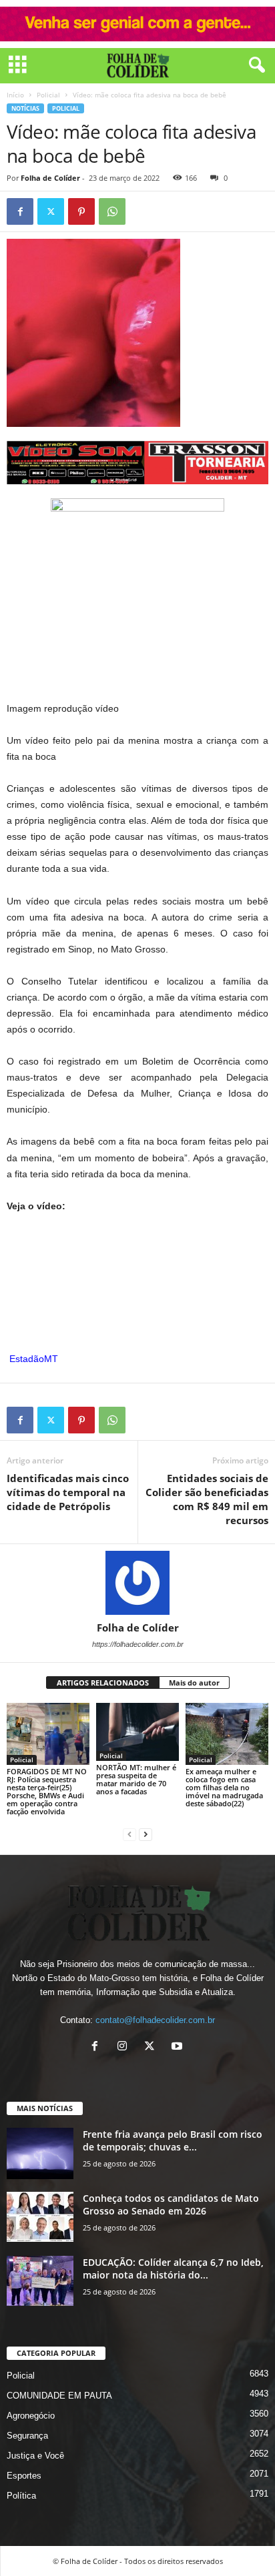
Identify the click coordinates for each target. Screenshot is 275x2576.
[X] (153, 2047)
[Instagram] (125, 2047)
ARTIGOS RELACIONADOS (103, 1683)
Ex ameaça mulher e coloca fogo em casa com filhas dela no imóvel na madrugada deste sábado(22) (224, 1787)
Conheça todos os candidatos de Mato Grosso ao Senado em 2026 (171, 2204)
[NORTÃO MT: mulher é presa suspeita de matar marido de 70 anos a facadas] (137, 1732)
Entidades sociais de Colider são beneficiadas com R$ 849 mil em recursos (207, 1499)
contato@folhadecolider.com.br (155, 2020)
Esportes (24, 2476)
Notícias (25, 108)
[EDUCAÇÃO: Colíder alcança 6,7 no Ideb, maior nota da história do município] (40, 2281)
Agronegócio (31, 2416)
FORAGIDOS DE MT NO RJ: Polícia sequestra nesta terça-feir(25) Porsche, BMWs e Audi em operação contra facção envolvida (47, 1791)
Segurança (27, 2436)
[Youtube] (179, 2047)
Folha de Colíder (50, 178)
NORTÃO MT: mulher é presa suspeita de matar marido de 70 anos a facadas (136, 1779)
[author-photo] (137, 1583)
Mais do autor (194, 1683)
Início (15, 95)
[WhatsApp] (112, 211)
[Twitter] (51, 211)
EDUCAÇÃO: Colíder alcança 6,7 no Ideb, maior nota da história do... (173, 2269)
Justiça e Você (35, 2456)
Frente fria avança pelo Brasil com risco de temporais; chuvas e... (173, 2140)
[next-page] (146, 1834)
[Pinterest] (81, 211)
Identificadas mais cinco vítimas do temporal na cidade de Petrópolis (68, 1492)
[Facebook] (20, 211)
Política (21, 2496)
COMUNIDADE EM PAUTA (59, 2396)
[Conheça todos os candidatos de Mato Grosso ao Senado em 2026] (40, 2217)
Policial (48, 95)
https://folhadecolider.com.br (138, 1644)
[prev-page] (129, 1834)
